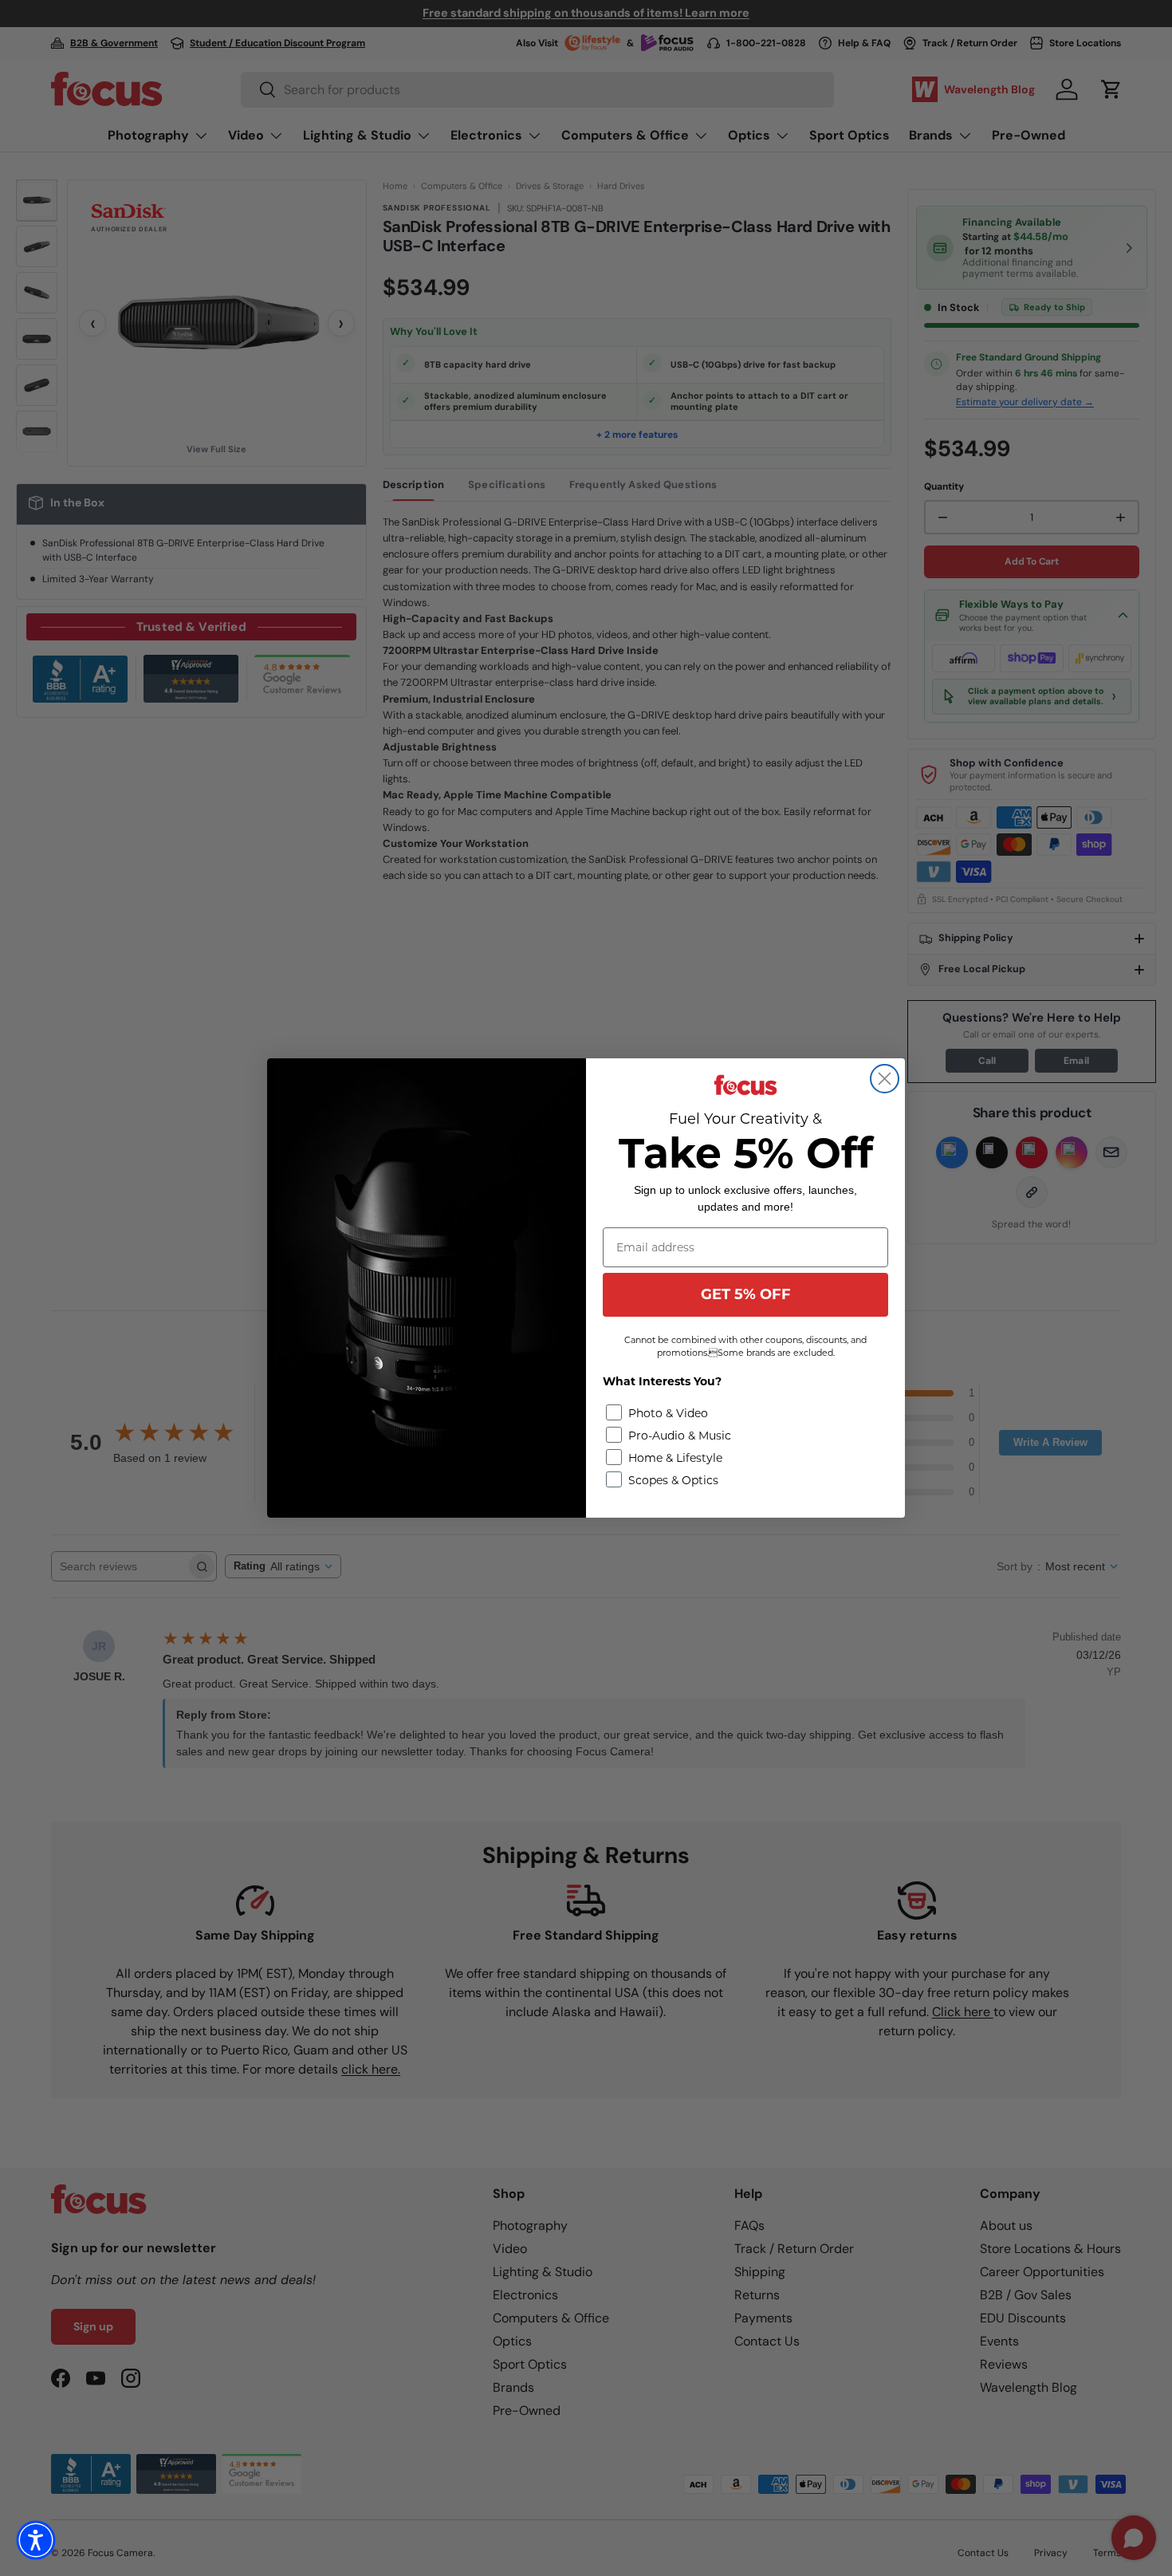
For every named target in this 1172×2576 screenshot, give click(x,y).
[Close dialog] (885, 1079)
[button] (36, 2540)
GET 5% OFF (746, 1294)
